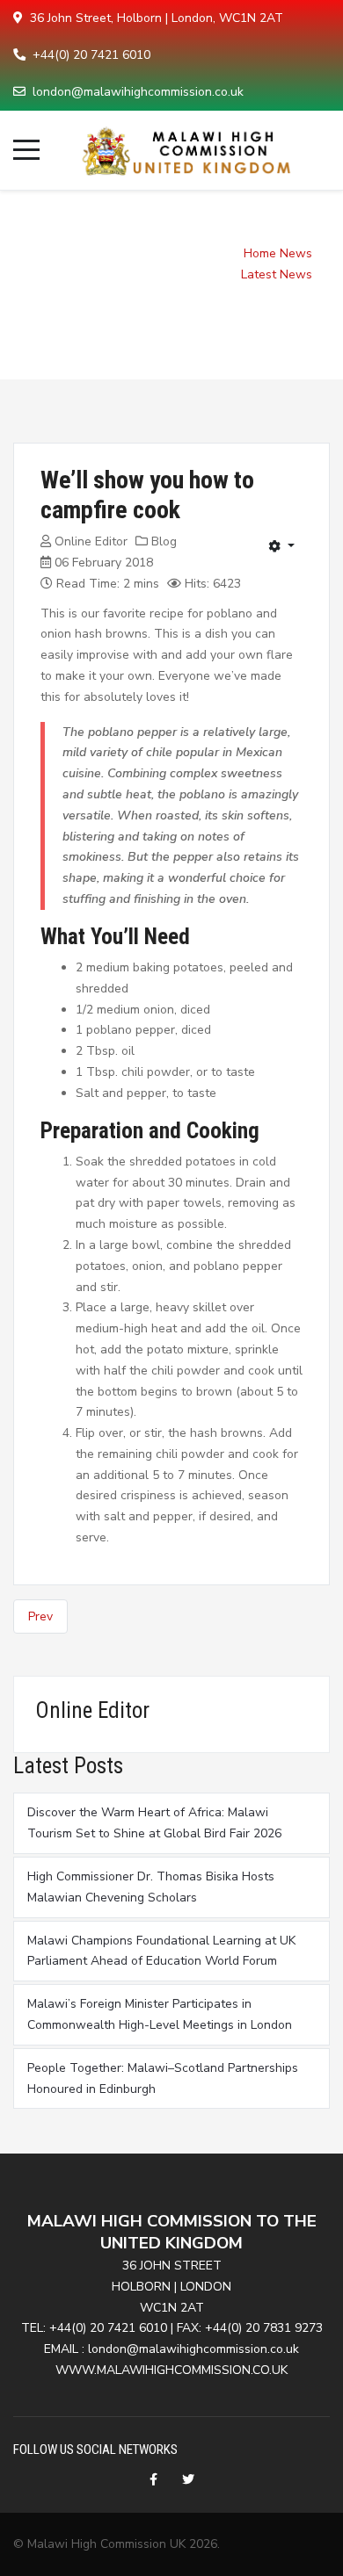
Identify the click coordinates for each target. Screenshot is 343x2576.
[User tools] (281, 546)
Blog (164, 541)
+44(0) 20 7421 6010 (91, 55)
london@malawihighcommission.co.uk (138, 92)
